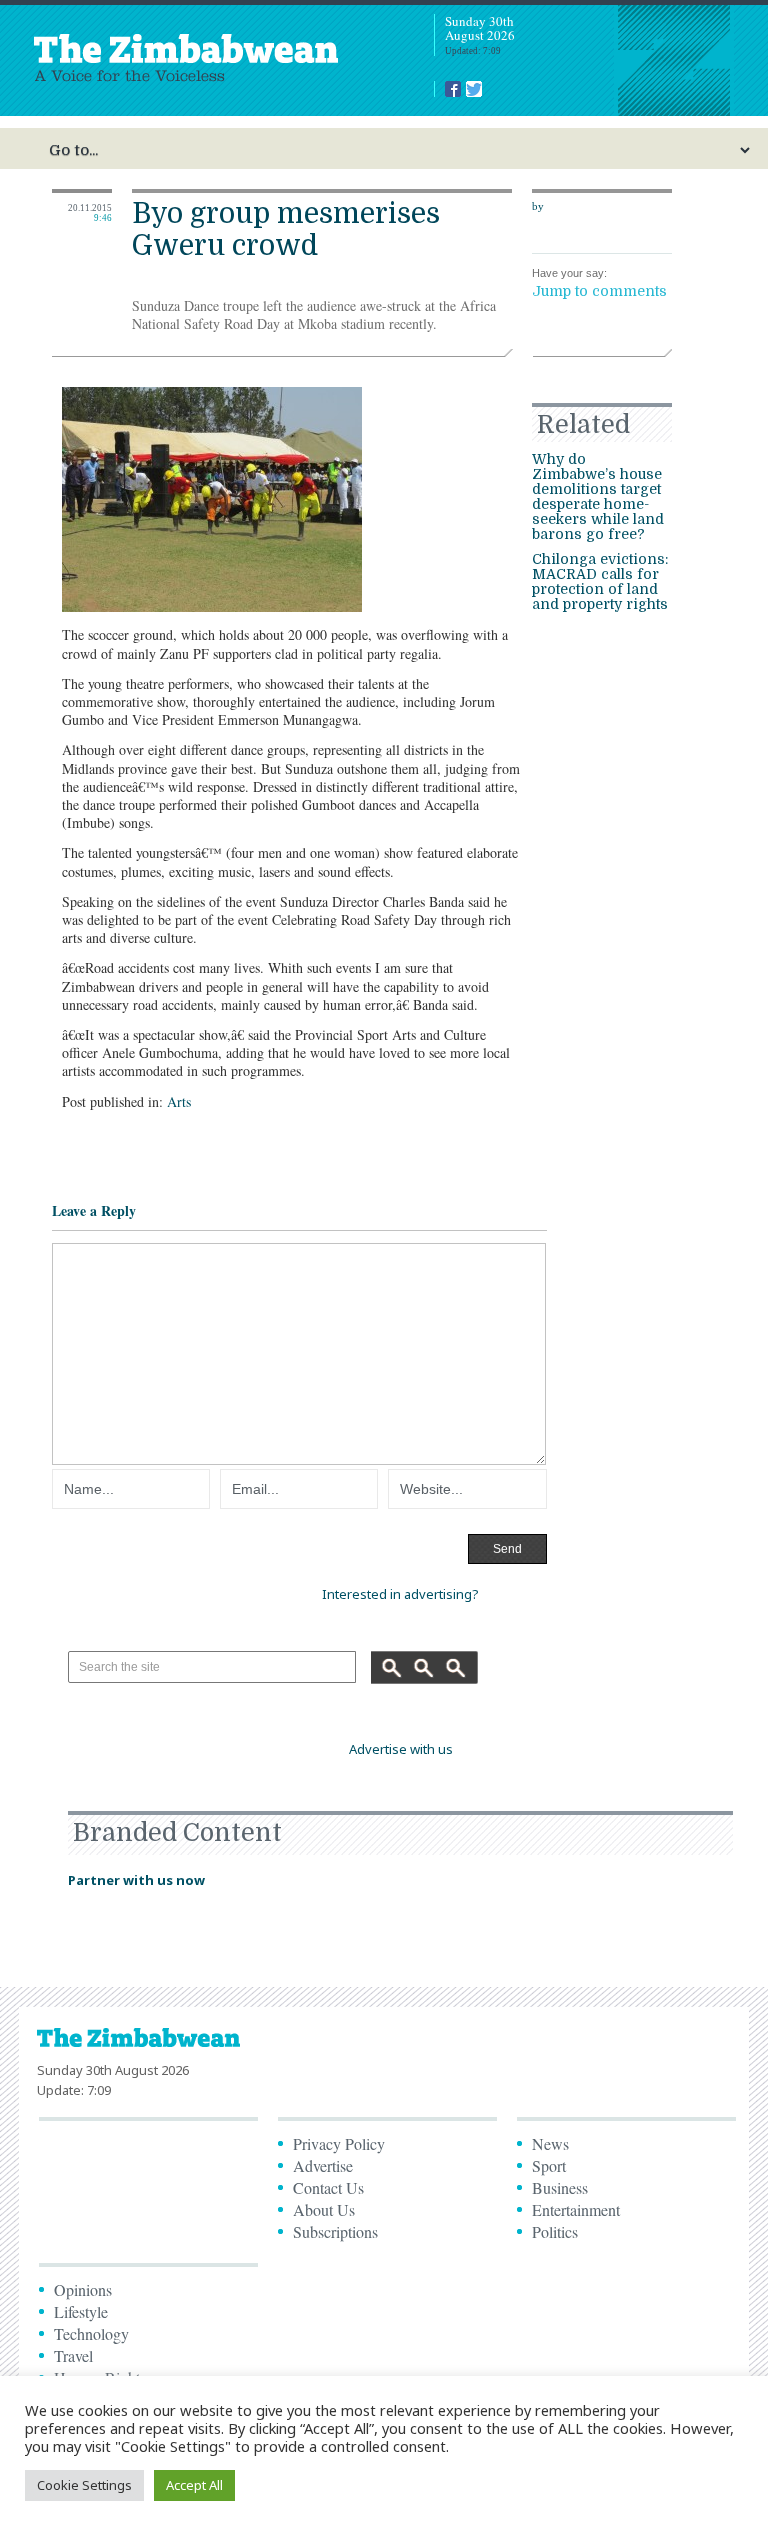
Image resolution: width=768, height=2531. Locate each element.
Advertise (323, 2165)
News (550, 2143)
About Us (324, 2209)
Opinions (83, 2289)
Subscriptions (335, 2231)
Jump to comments (599, 291)
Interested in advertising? (400, 1594)
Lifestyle (81, 2311)
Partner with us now (136, 1880)
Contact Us (328, 2187)
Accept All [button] (194, 2485)
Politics (555, 2231)
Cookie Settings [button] (84, 2485)
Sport (549, 2165)
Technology (91, 2333)
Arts (179, 1101)
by (538, 206)
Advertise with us (401, 1749)
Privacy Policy (339, 2143)
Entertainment (576, 2209)
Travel (73, 2355)
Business (560, 2187)
